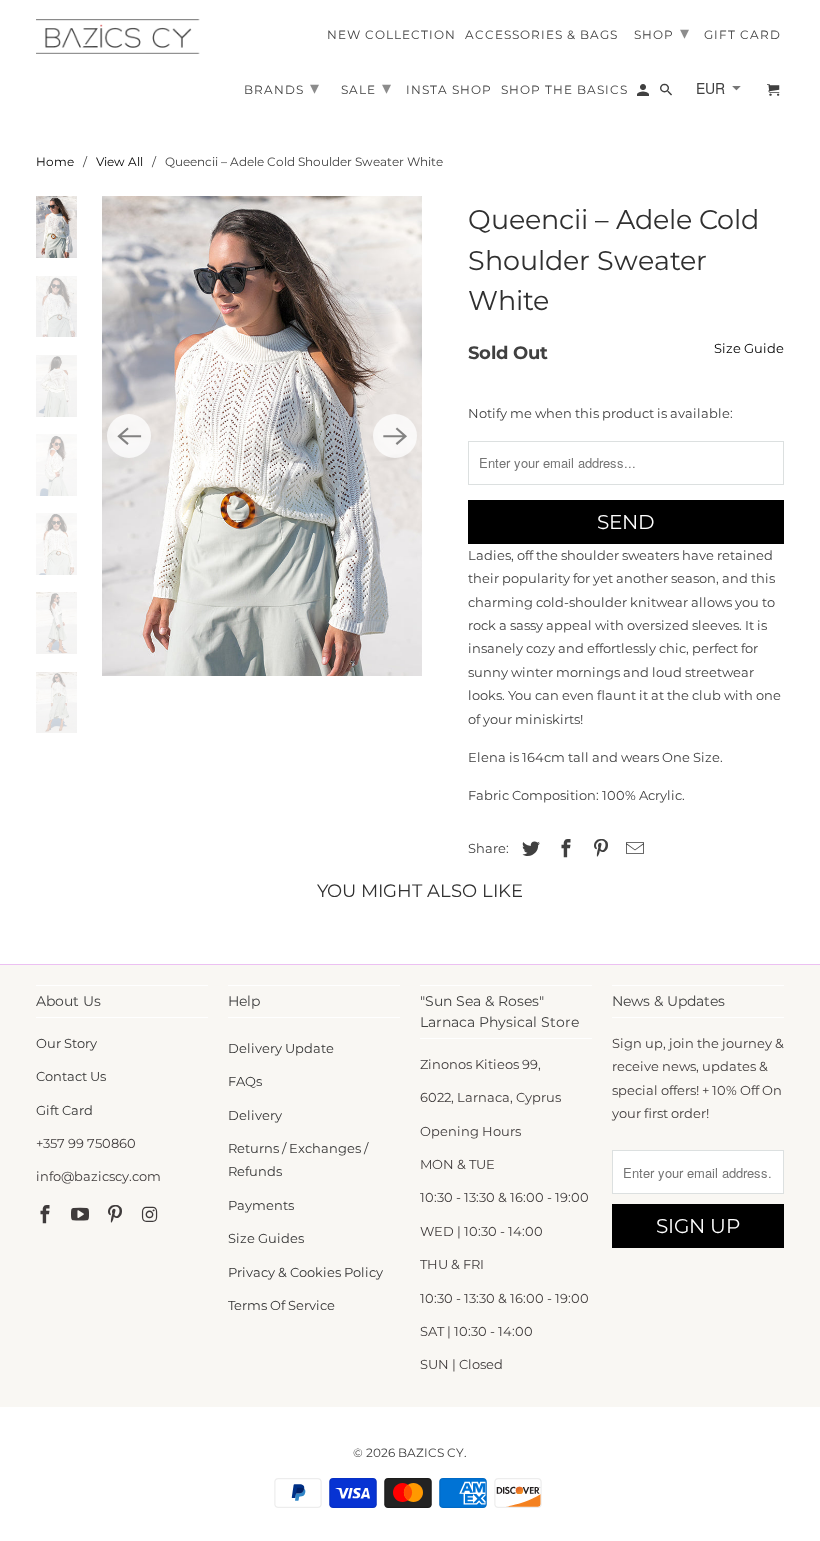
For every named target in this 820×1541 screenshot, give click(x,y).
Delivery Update (281, 1048)
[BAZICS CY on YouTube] (82, 1215)
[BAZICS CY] (122, 36)
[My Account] (644, 94)
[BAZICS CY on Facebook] (47, 1215)
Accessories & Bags (541, 35)
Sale (366, 88)
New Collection (391, 35)
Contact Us (71, 1076)
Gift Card (64, 1110)
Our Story (66, 1043)
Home (55, 161)
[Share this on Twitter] (528, 849)
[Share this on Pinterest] (598, 849)
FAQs (245, 1081)
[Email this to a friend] (632, 849)
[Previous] (129, 436)
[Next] (395, 436)
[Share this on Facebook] (563, 849)
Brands (282, 88)
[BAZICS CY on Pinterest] (117, 1215)
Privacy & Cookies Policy (305, 1272)
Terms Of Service (281, 1305)
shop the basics (564, 90)
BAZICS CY (431, 1452)
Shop (662, 33)
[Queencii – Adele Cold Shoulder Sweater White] (262, 435)
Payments (261, 1205)
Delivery (255, 1115)
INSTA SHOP (449, 90)
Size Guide (749, 348)
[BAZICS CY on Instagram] (151, 1215)
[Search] (667, 94)
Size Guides (266, 1238)
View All (119, 161)
